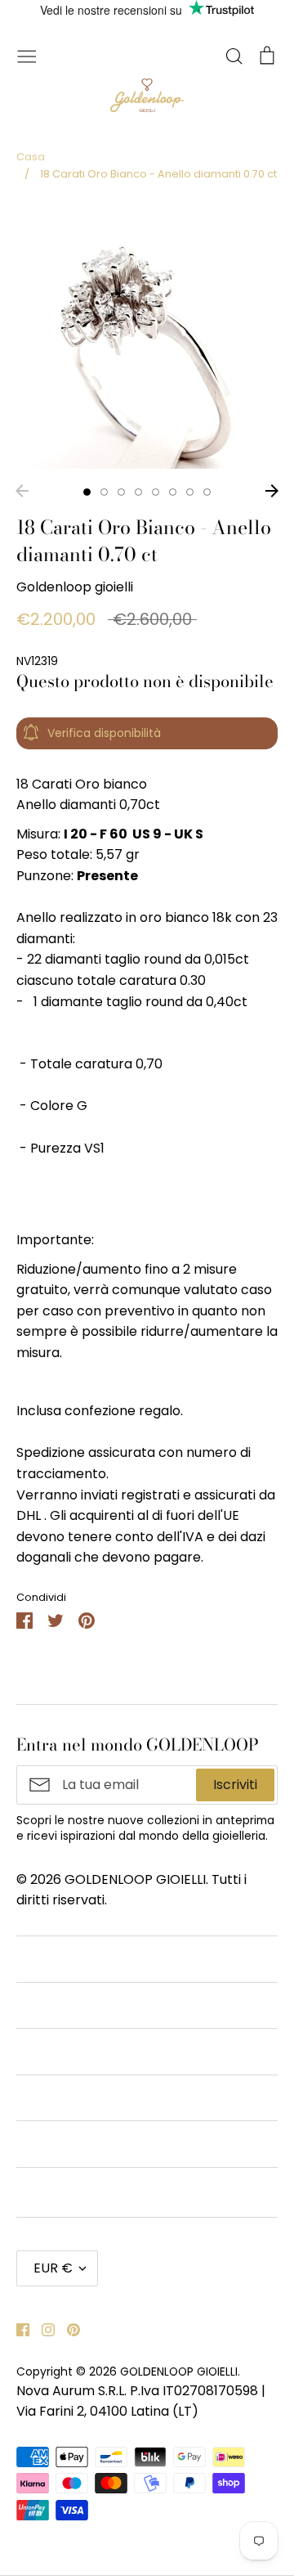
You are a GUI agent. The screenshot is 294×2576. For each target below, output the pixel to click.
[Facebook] (17, 2329)
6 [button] (173, 492)
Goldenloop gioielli (75, 587)
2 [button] (104, 492)
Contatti (43, 1959)
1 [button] (87, 492)
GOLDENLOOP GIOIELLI (179, 2371)
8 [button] (207, 492)
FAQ (30, 2144)
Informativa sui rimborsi (92, 2051)
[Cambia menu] (27, 55)
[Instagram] (42, 2329)
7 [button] (190, 492)
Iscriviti (235, 1785)
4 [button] (138, 492)
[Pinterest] (67, 2329)
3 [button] (121, 492)
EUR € (53, 2268)
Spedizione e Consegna (91, 2190)
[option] (147, 338)
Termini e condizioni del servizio (116, 2005)
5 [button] (156, 492)
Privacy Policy (60, 2098)
